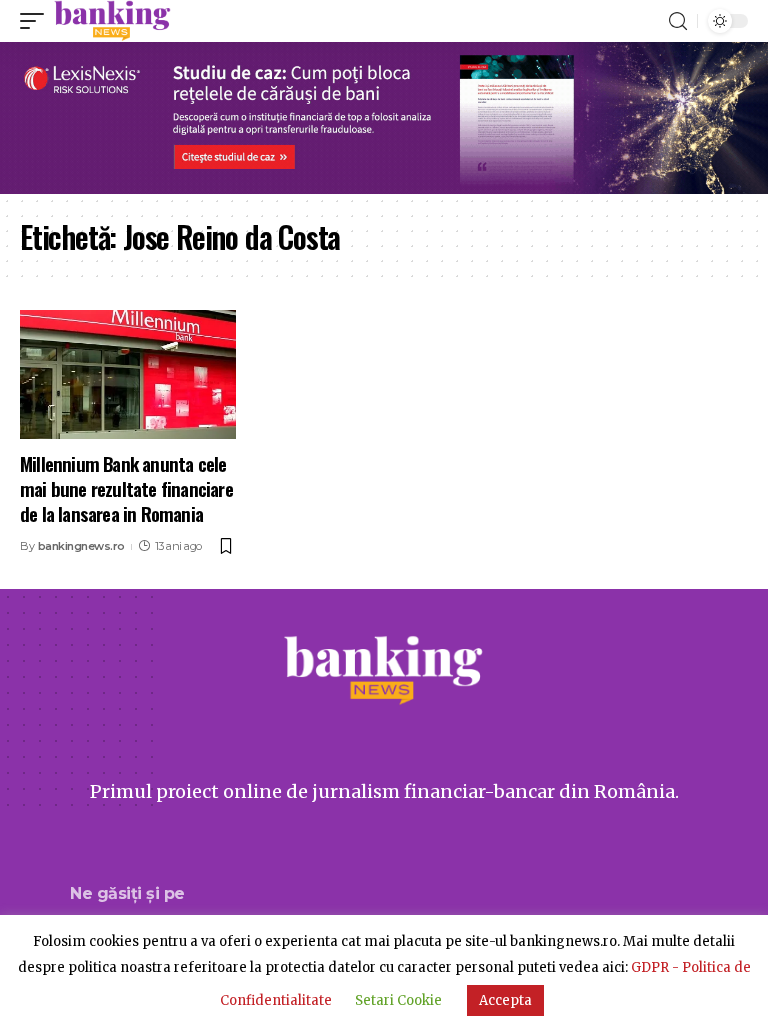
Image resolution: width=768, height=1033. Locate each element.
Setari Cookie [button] (398, 1000)
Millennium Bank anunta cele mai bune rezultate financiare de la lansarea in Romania (126, 487)
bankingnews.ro (81, 546)
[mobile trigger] (37, 21)
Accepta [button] (505, 1000)
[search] (678, 21)
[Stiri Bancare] (112, 21)
